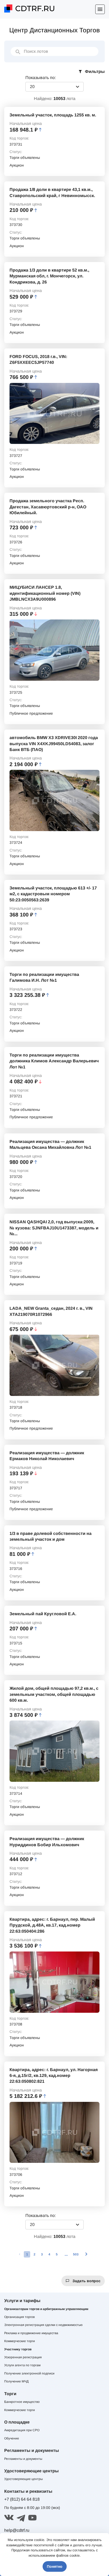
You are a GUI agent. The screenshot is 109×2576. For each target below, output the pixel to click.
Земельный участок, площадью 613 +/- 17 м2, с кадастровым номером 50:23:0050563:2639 (53, 894)
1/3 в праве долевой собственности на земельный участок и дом (51, 1536)
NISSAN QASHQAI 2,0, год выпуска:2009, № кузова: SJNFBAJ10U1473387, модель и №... (54, 1228)
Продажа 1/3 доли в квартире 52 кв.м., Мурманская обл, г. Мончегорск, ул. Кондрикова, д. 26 (49, 276)
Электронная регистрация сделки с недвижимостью (43, 2325)
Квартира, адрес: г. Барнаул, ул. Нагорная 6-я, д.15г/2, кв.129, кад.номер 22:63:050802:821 (54, 2076)
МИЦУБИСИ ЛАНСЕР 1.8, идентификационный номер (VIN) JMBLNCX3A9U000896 (45, 593)
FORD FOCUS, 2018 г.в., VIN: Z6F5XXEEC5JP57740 (38, 359)
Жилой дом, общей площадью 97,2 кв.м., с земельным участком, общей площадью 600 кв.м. (54, 1694)
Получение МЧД (16, 2381)
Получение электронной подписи (29, 2373)
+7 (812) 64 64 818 (22, 2499)
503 (76, 2254)
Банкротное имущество (22, 2402)
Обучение (12, 2438)
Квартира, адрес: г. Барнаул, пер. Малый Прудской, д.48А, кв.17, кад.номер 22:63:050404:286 (52, 1925)
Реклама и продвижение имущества (31, 2333)
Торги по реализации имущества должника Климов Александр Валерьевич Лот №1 (54, 1061)
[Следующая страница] (86, 2254)
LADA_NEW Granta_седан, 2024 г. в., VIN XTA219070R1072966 (51, 1311)
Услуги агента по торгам (22, 2365)
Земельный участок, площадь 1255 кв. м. (53, 115)
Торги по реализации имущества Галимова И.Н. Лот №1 (44, 977)
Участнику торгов (18, 2349)
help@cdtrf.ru (17, 2530)
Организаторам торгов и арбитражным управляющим (46, 2309)
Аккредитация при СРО (22, 2430)
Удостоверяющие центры (24, 2479)
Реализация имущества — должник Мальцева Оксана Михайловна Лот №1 (50, 1144)
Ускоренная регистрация (23, 2357)
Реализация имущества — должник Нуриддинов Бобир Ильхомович (47, 1842)
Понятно (55, 2566)
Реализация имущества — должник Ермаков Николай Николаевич (47, 1456)
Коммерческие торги (20, 2341)
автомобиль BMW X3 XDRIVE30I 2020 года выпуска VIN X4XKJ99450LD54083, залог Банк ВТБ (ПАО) (54, 744)
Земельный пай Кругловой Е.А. (43, 1614)
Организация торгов (19, 2317)
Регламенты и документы (23, 2459)
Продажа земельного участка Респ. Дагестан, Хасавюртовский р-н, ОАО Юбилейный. (48, 507)
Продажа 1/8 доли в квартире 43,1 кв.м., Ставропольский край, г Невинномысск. (52, 192)
